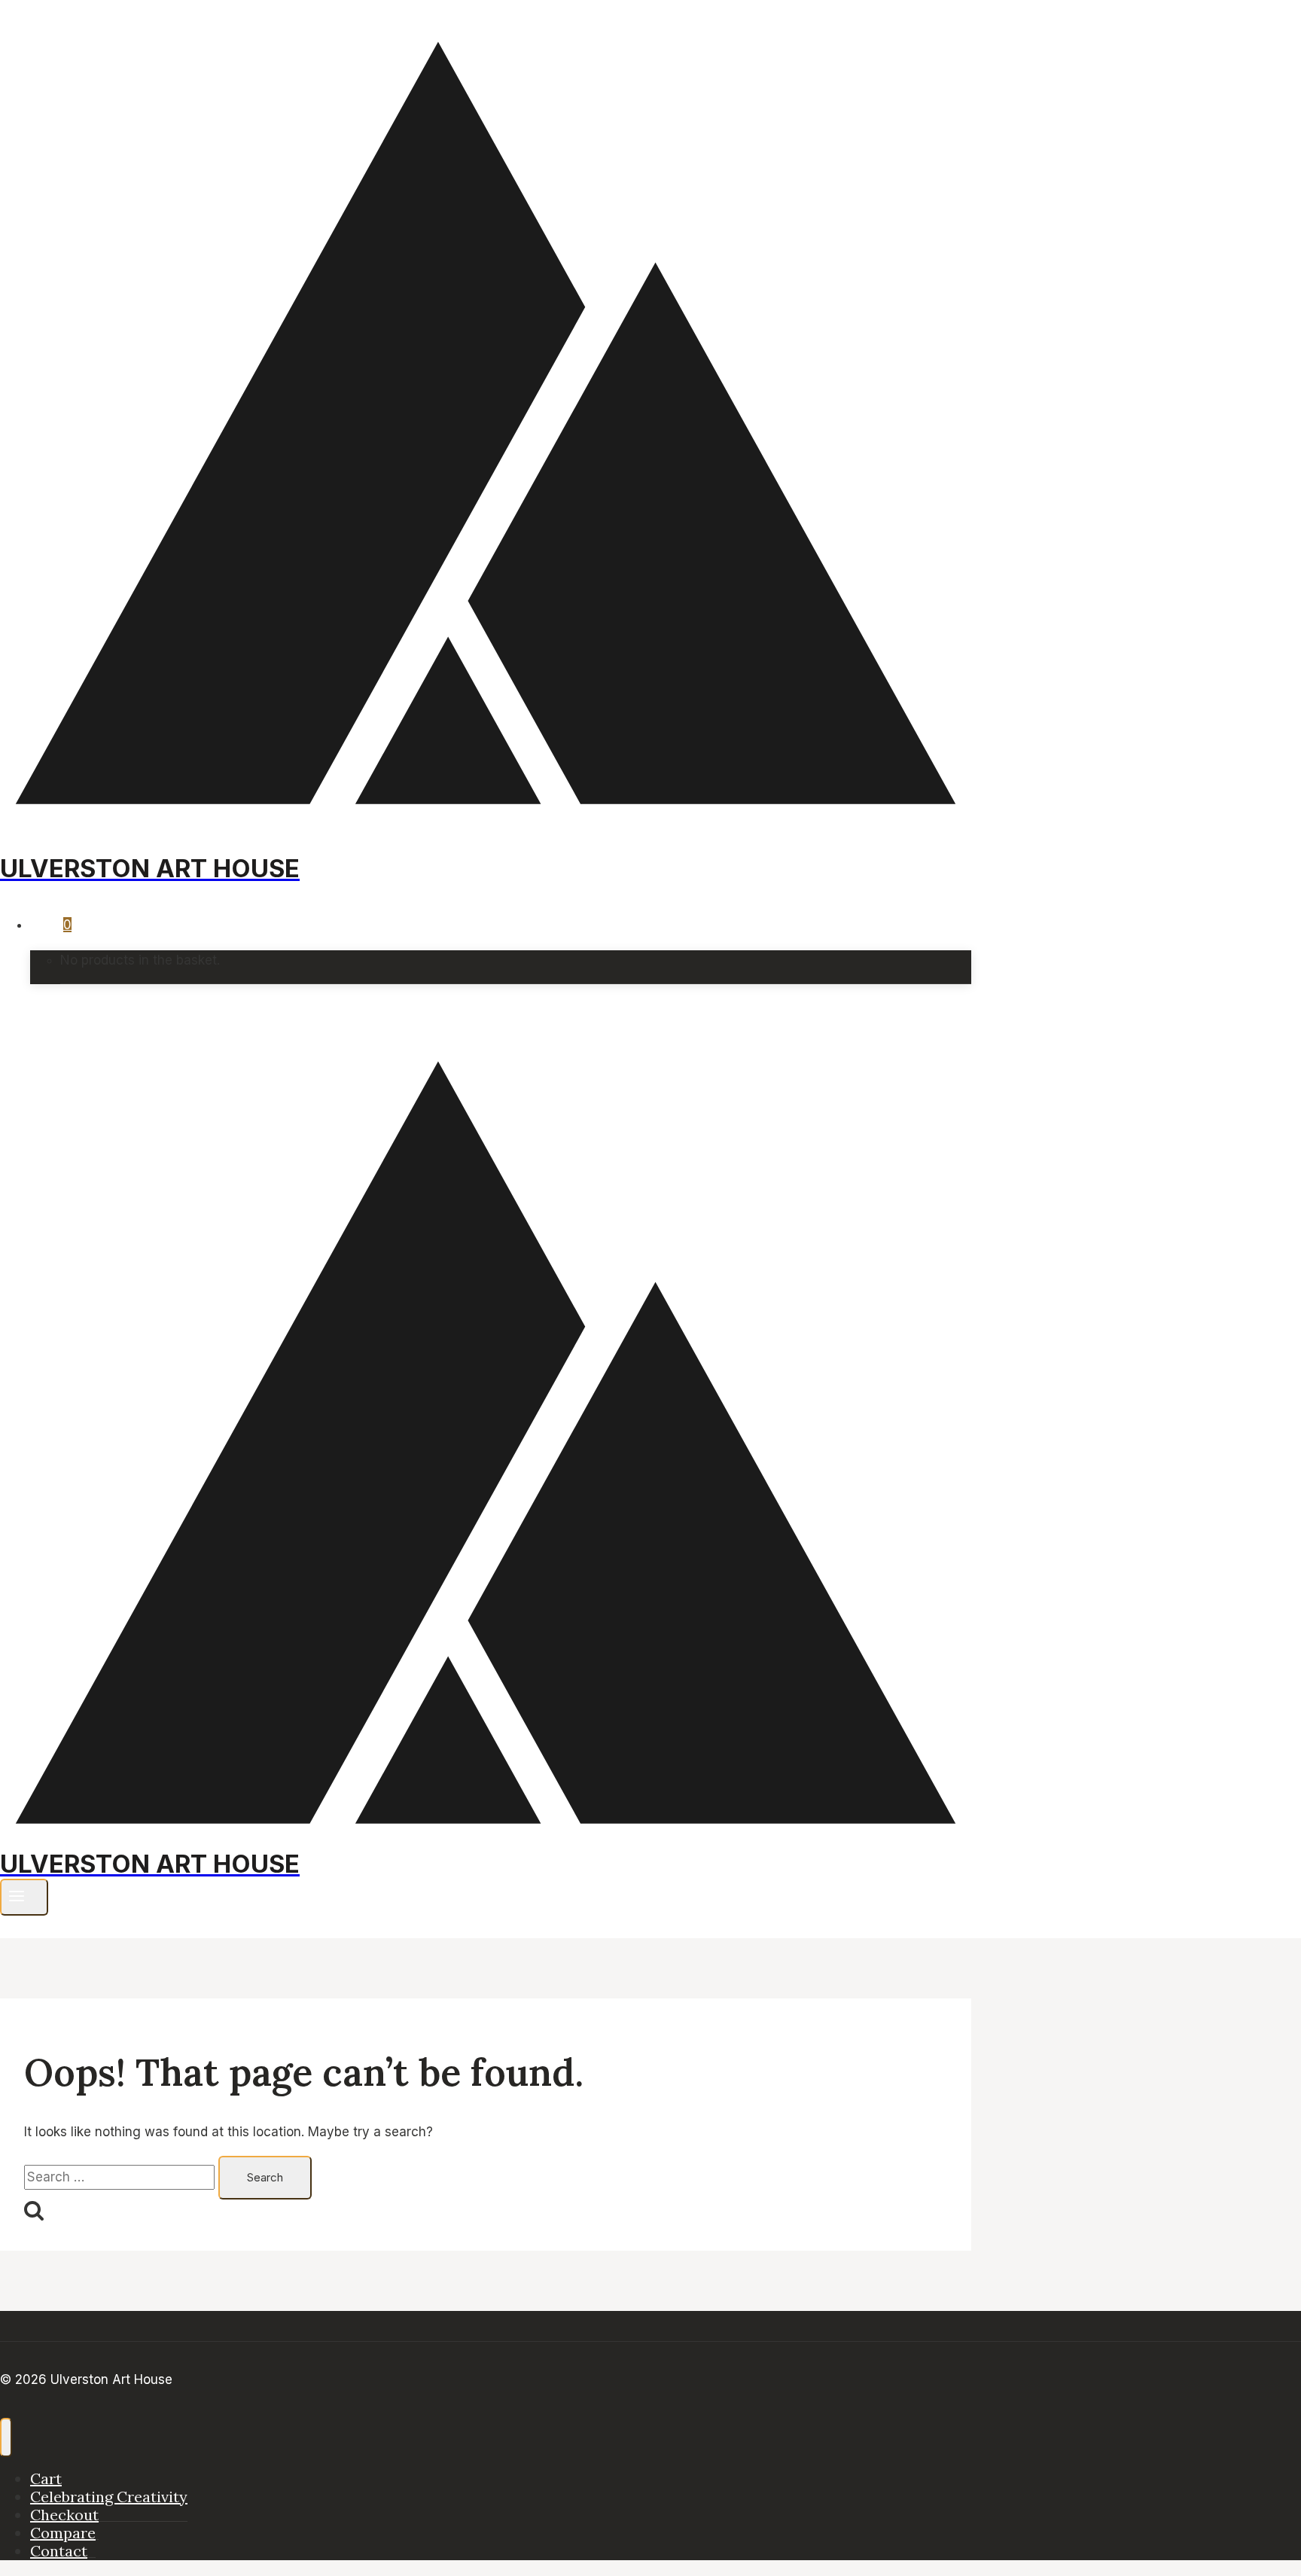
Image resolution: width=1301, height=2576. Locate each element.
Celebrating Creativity (109, 2497)
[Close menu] (6, 2437)
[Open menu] (24, 1897)
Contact (59, 2551)
